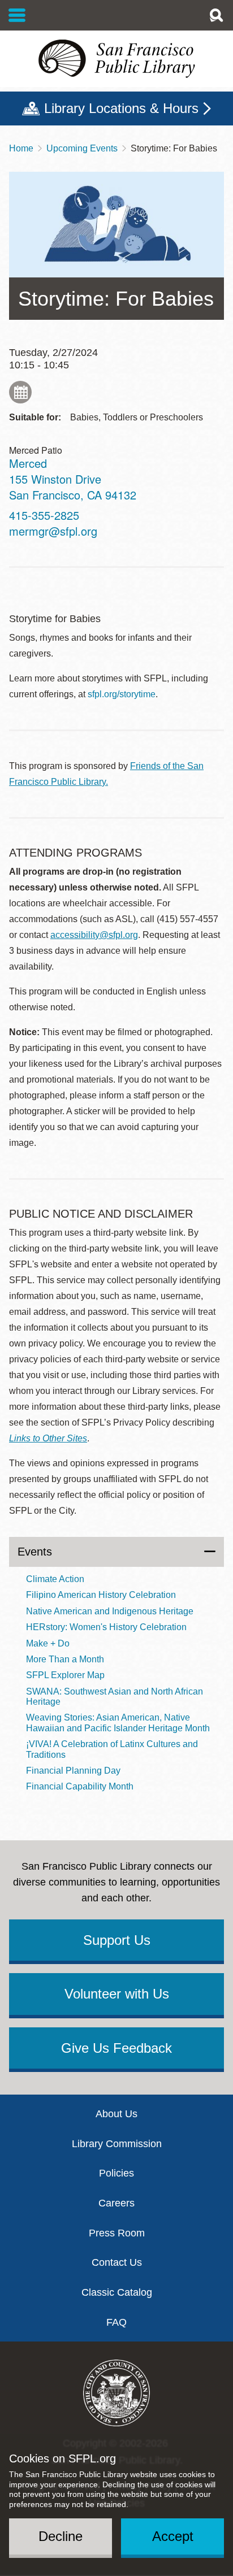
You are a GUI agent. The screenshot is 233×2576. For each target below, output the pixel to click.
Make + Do (48, 1643)
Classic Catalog (117, 2292)
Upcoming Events (82, 148)
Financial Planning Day (73, 1771)
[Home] (116, 59)
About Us (116, 2114)
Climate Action (55, 1579)
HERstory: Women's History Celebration (106, 1627)
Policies (116, 2173)
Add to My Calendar (20, 392)
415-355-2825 (44, 515)
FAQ (116, 2322)
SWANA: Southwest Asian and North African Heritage (115, 1697)
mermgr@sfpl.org (53, 531)
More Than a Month (65, 1659)
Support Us (117, 1940)
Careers (116, 2203)
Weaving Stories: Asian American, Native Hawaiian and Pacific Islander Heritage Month (118, 1723)
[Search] (216, 15)
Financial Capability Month (80, 1786)
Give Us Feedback (116, 2048)
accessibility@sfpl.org (94, 935)
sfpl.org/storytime (122, 694)
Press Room (117, 2233)
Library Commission (117, 2144)
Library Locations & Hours (121, 108)
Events (35, 1552)
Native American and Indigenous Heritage (110, 1611)
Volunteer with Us (117, 1994)
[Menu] (17, 15)
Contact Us (117, 2262)
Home (21, 148)
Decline (61, 2536)
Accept (173, 2536)
